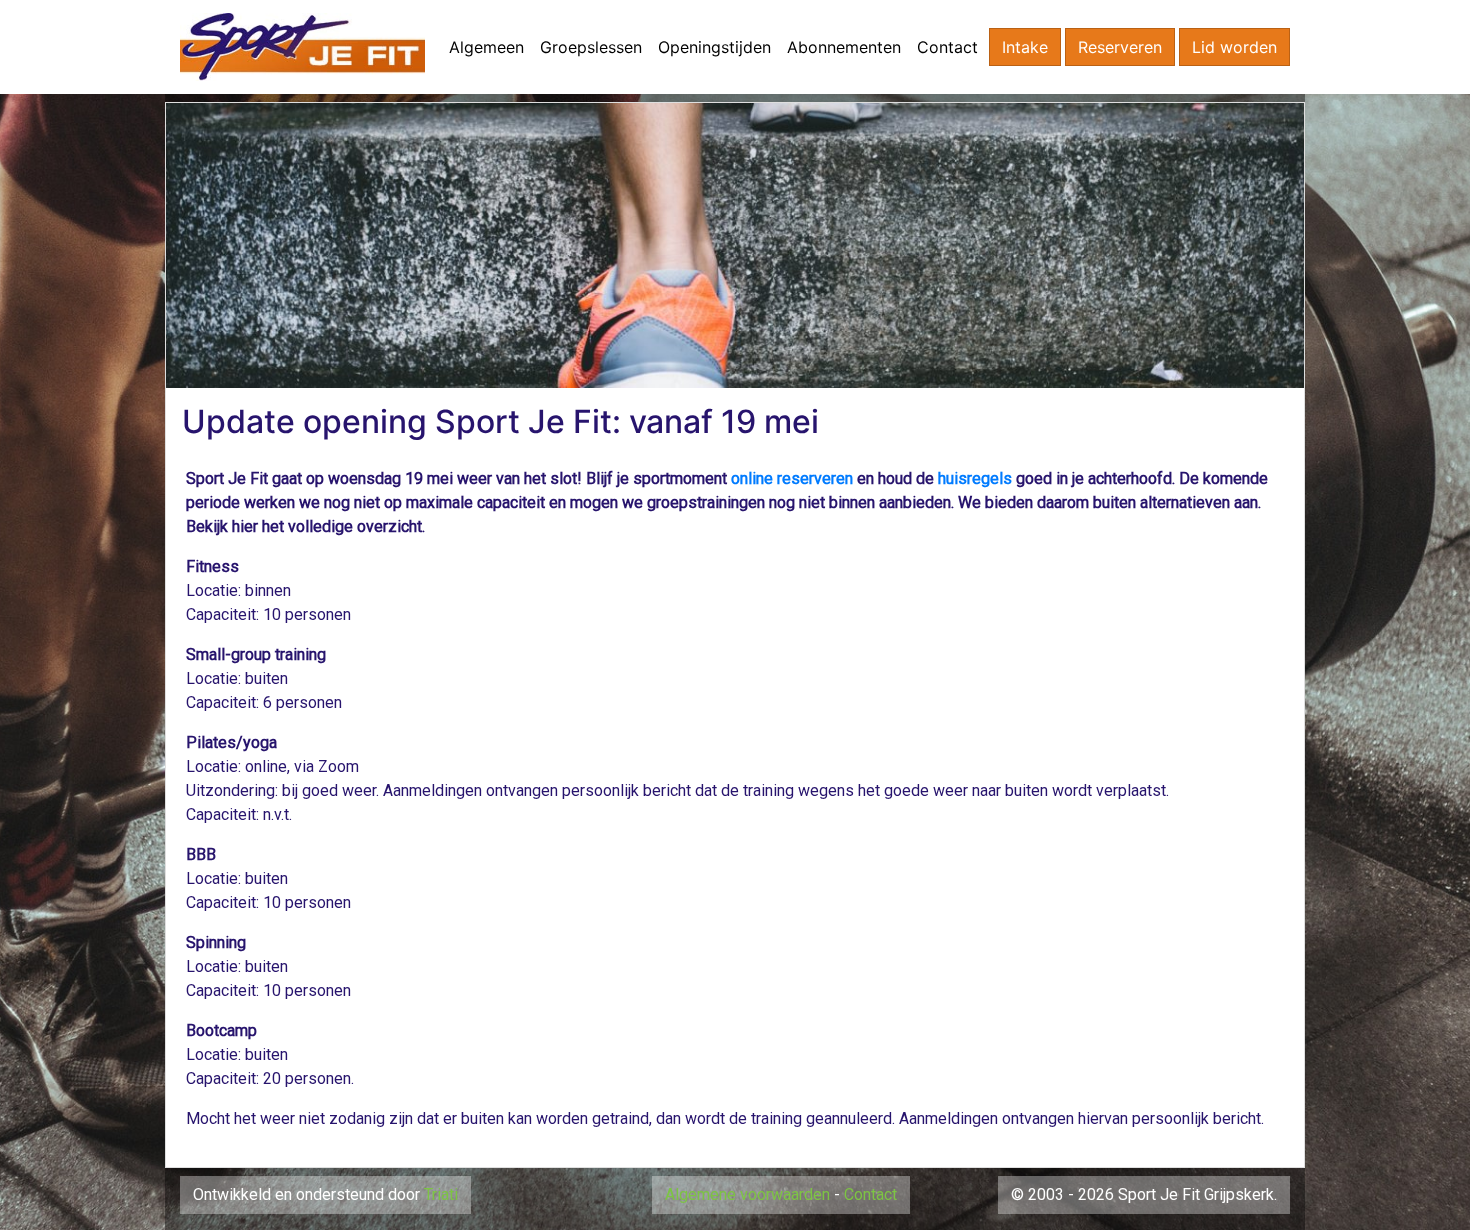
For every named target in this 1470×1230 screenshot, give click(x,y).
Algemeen (486, 47)
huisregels (975, 478)
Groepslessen (591, 47)
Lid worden (1234, 47)
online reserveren (792, 478)
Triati (441, 1194)
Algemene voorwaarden (747, 1194)
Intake (1025, 47)
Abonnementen (844, 47)
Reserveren (1120, 47)
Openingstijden (714, 47)
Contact (947, 47)
